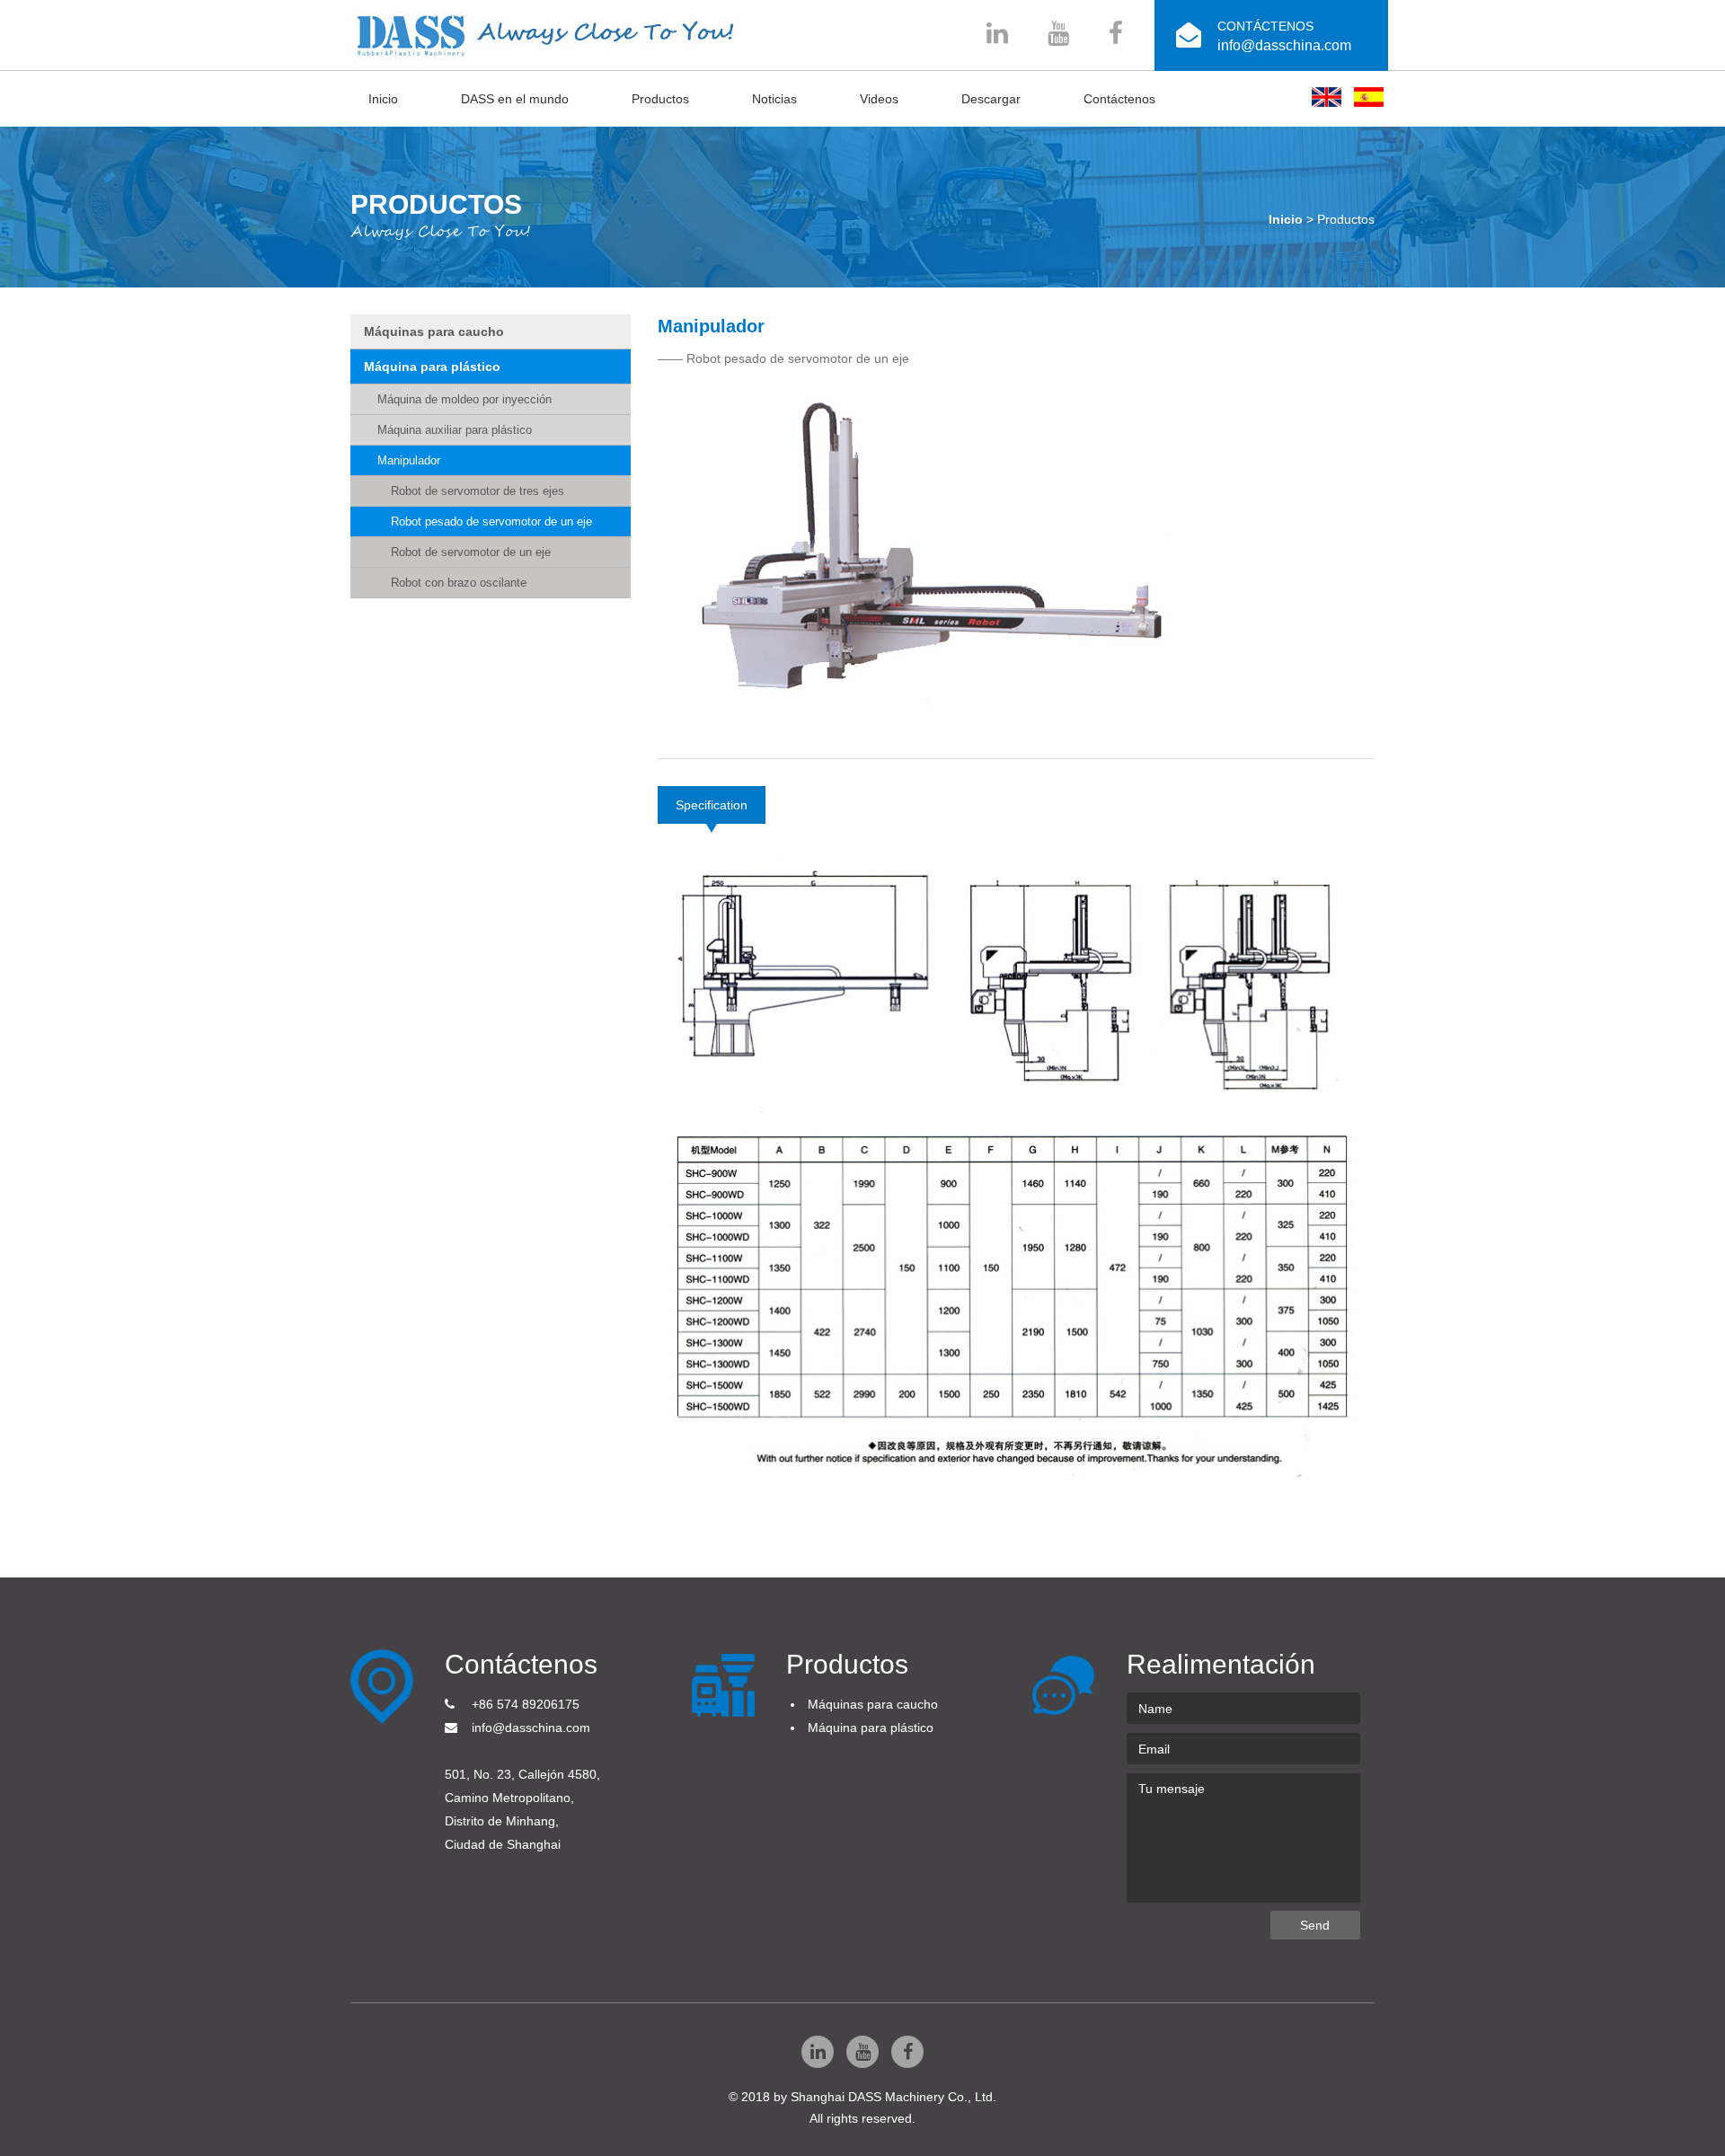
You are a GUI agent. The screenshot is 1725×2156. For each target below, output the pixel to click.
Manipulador (409, 460)
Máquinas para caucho (434, 331)
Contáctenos (1119, 99)
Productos (660, 99)
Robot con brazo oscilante (459, 583)
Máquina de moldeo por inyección (464, 399)
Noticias (774, 99)
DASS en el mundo (515, 99)
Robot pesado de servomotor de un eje (491, 521)
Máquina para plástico (432, 367)
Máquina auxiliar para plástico (455, 430)
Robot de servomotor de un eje (471, 552)
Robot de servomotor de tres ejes (478, 491)
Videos (879, 99)
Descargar (991, 99)
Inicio (383, 99)
